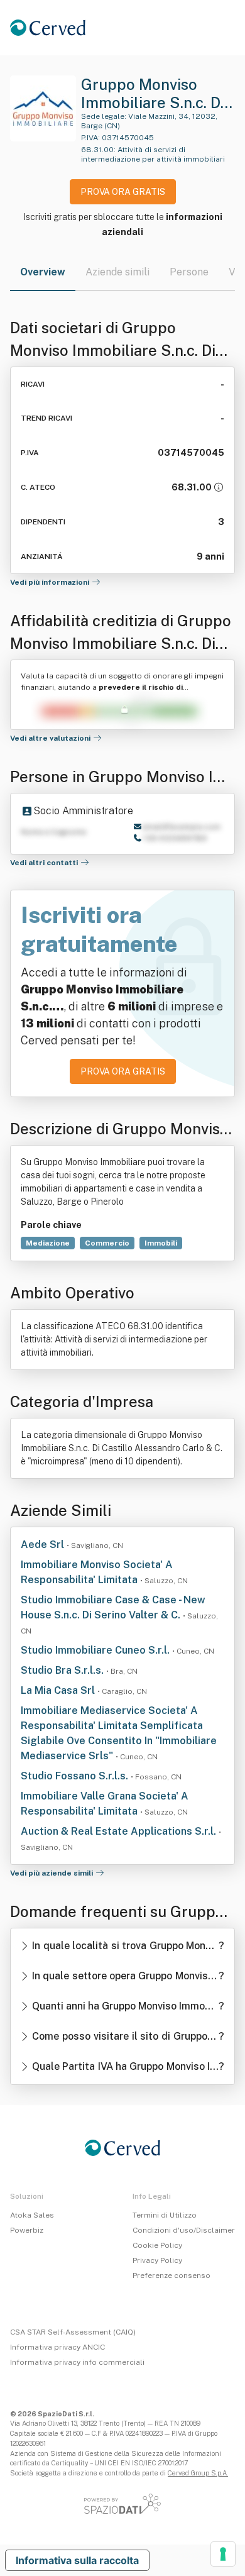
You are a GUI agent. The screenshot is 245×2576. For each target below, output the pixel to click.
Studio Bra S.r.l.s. (63, 1670)
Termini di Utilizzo (165, 2215)
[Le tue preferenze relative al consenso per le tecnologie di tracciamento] (223, 2554)
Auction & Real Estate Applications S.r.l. (120, 1831)
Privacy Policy (157, 2260)
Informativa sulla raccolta (77, 2560)
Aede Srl (44, 1545)
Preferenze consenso (171, 2275)
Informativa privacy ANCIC (57, 2347)
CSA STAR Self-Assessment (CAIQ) (73, 2332)
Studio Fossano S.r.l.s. (76, 1776)
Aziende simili (117, 272)
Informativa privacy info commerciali (77, 2362)
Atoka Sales (32, 2215)
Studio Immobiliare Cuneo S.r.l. (96, 1650)
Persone (189, 272)
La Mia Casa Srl (59, 1690)
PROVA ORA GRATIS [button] (123, 192)
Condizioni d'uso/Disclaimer (184, 2230)
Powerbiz (27, 2230)
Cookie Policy (157, 2245)
